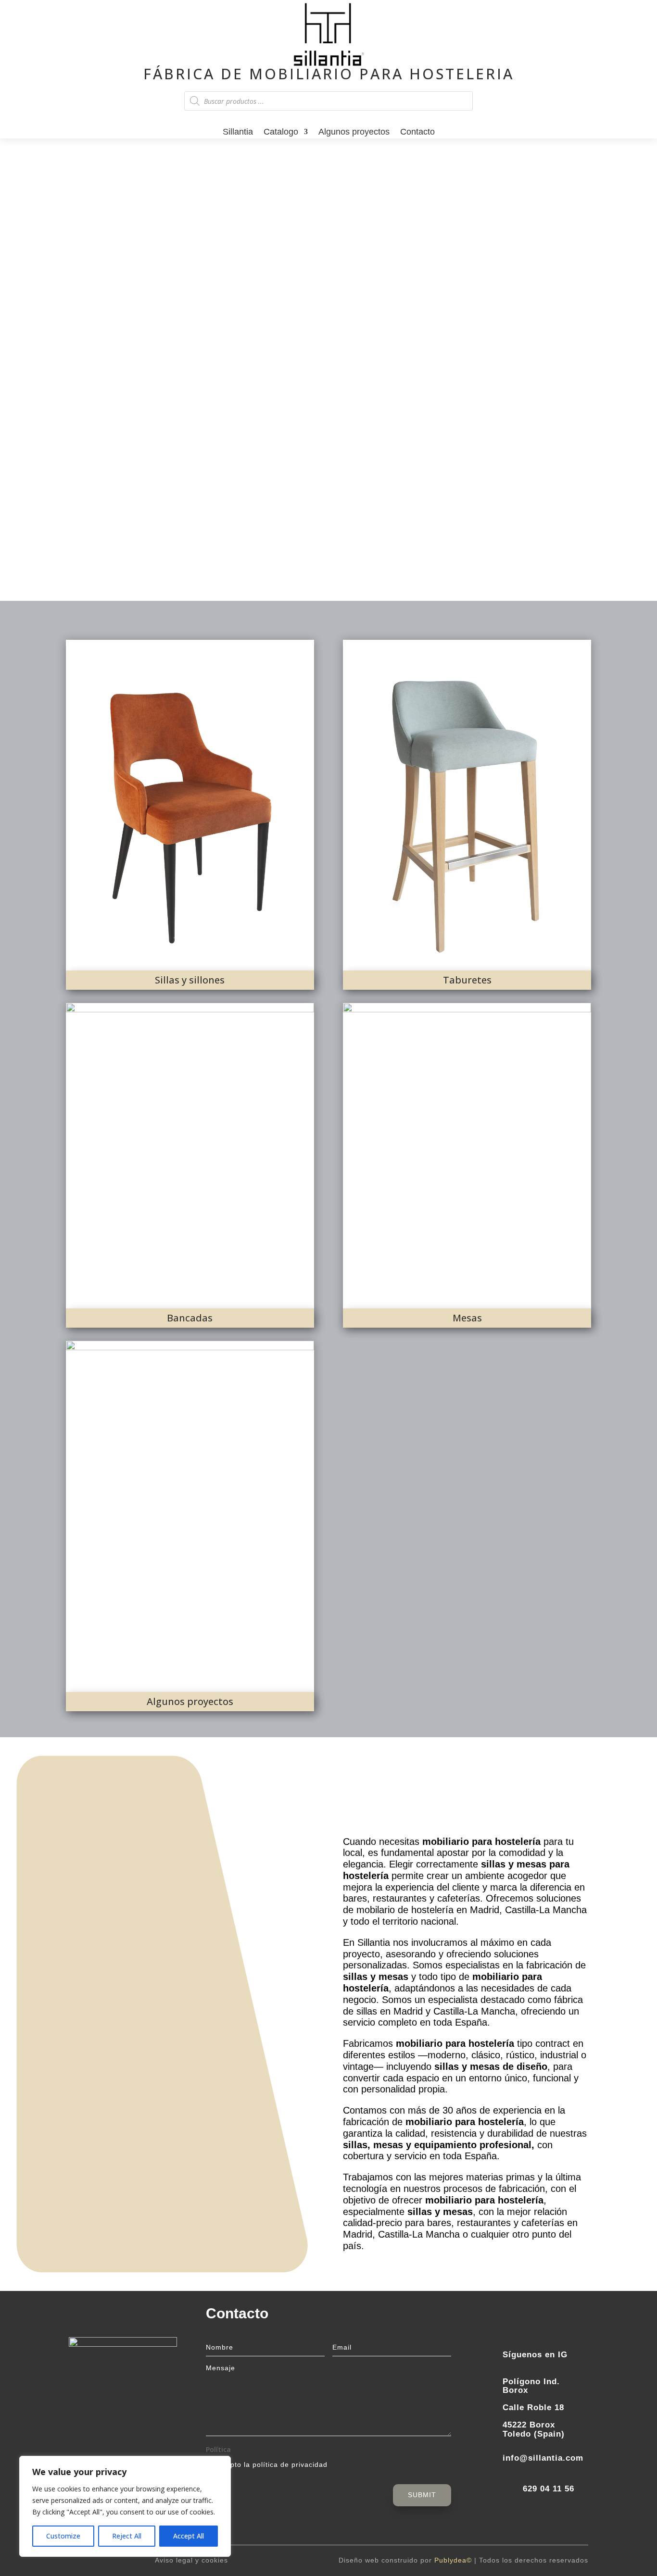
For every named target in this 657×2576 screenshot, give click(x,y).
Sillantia (238, 133)
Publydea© (453, 2560)
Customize (63, 2536)
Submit (422, 2495)
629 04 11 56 (549, 2489)
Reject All (127, 2536)
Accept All (189, 2536)
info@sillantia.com (543, 2458)
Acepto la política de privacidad (272, 2464)
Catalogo (281, 133)
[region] (125, 2506)
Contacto (417, 133)
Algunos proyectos (354, 133)
